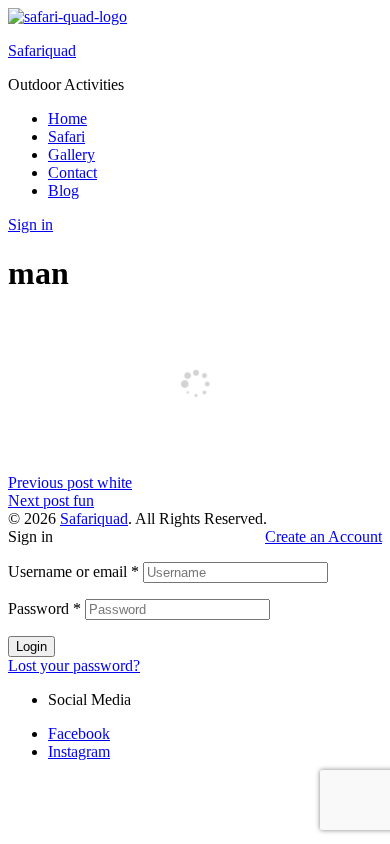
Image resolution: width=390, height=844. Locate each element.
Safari (66, 136)
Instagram (79, 751)
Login (31, 646)
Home (67, 118)
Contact (72, 172)
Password (44, 608)
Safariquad (42, 50)
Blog (63, 190)
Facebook (79, 733)
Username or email (73, 571)
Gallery (71, 154)
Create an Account (323, 536)
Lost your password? (74, 665)
